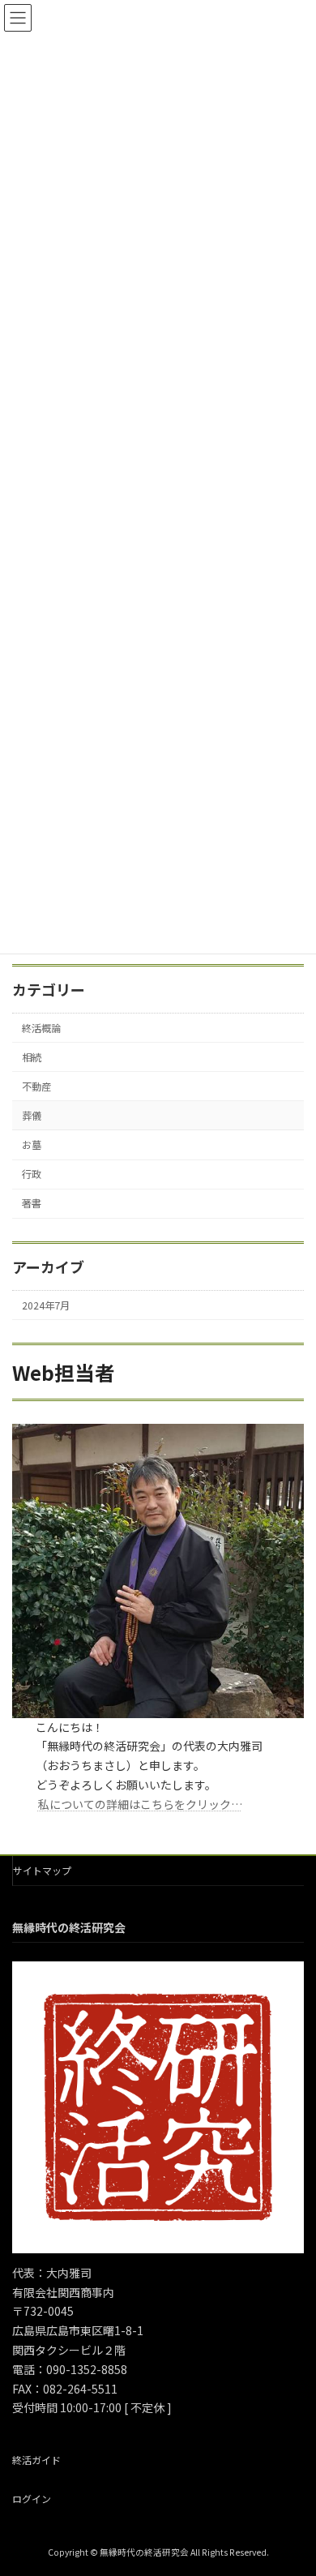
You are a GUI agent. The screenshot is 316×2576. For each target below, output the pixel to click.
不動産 (36, 1087)
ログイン (32, 2498)
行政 (32, 1174)
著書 (32, 1203)
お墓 (32, 1145)
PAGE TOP (292, 2484)
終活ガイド (36, 2460)
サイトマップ (42, 1870)
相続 (32, 1057)
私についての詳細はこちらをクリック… (140, 1804)
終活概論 (41, 1028)
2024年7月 (46, 1305)
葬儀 (32, 1116)
